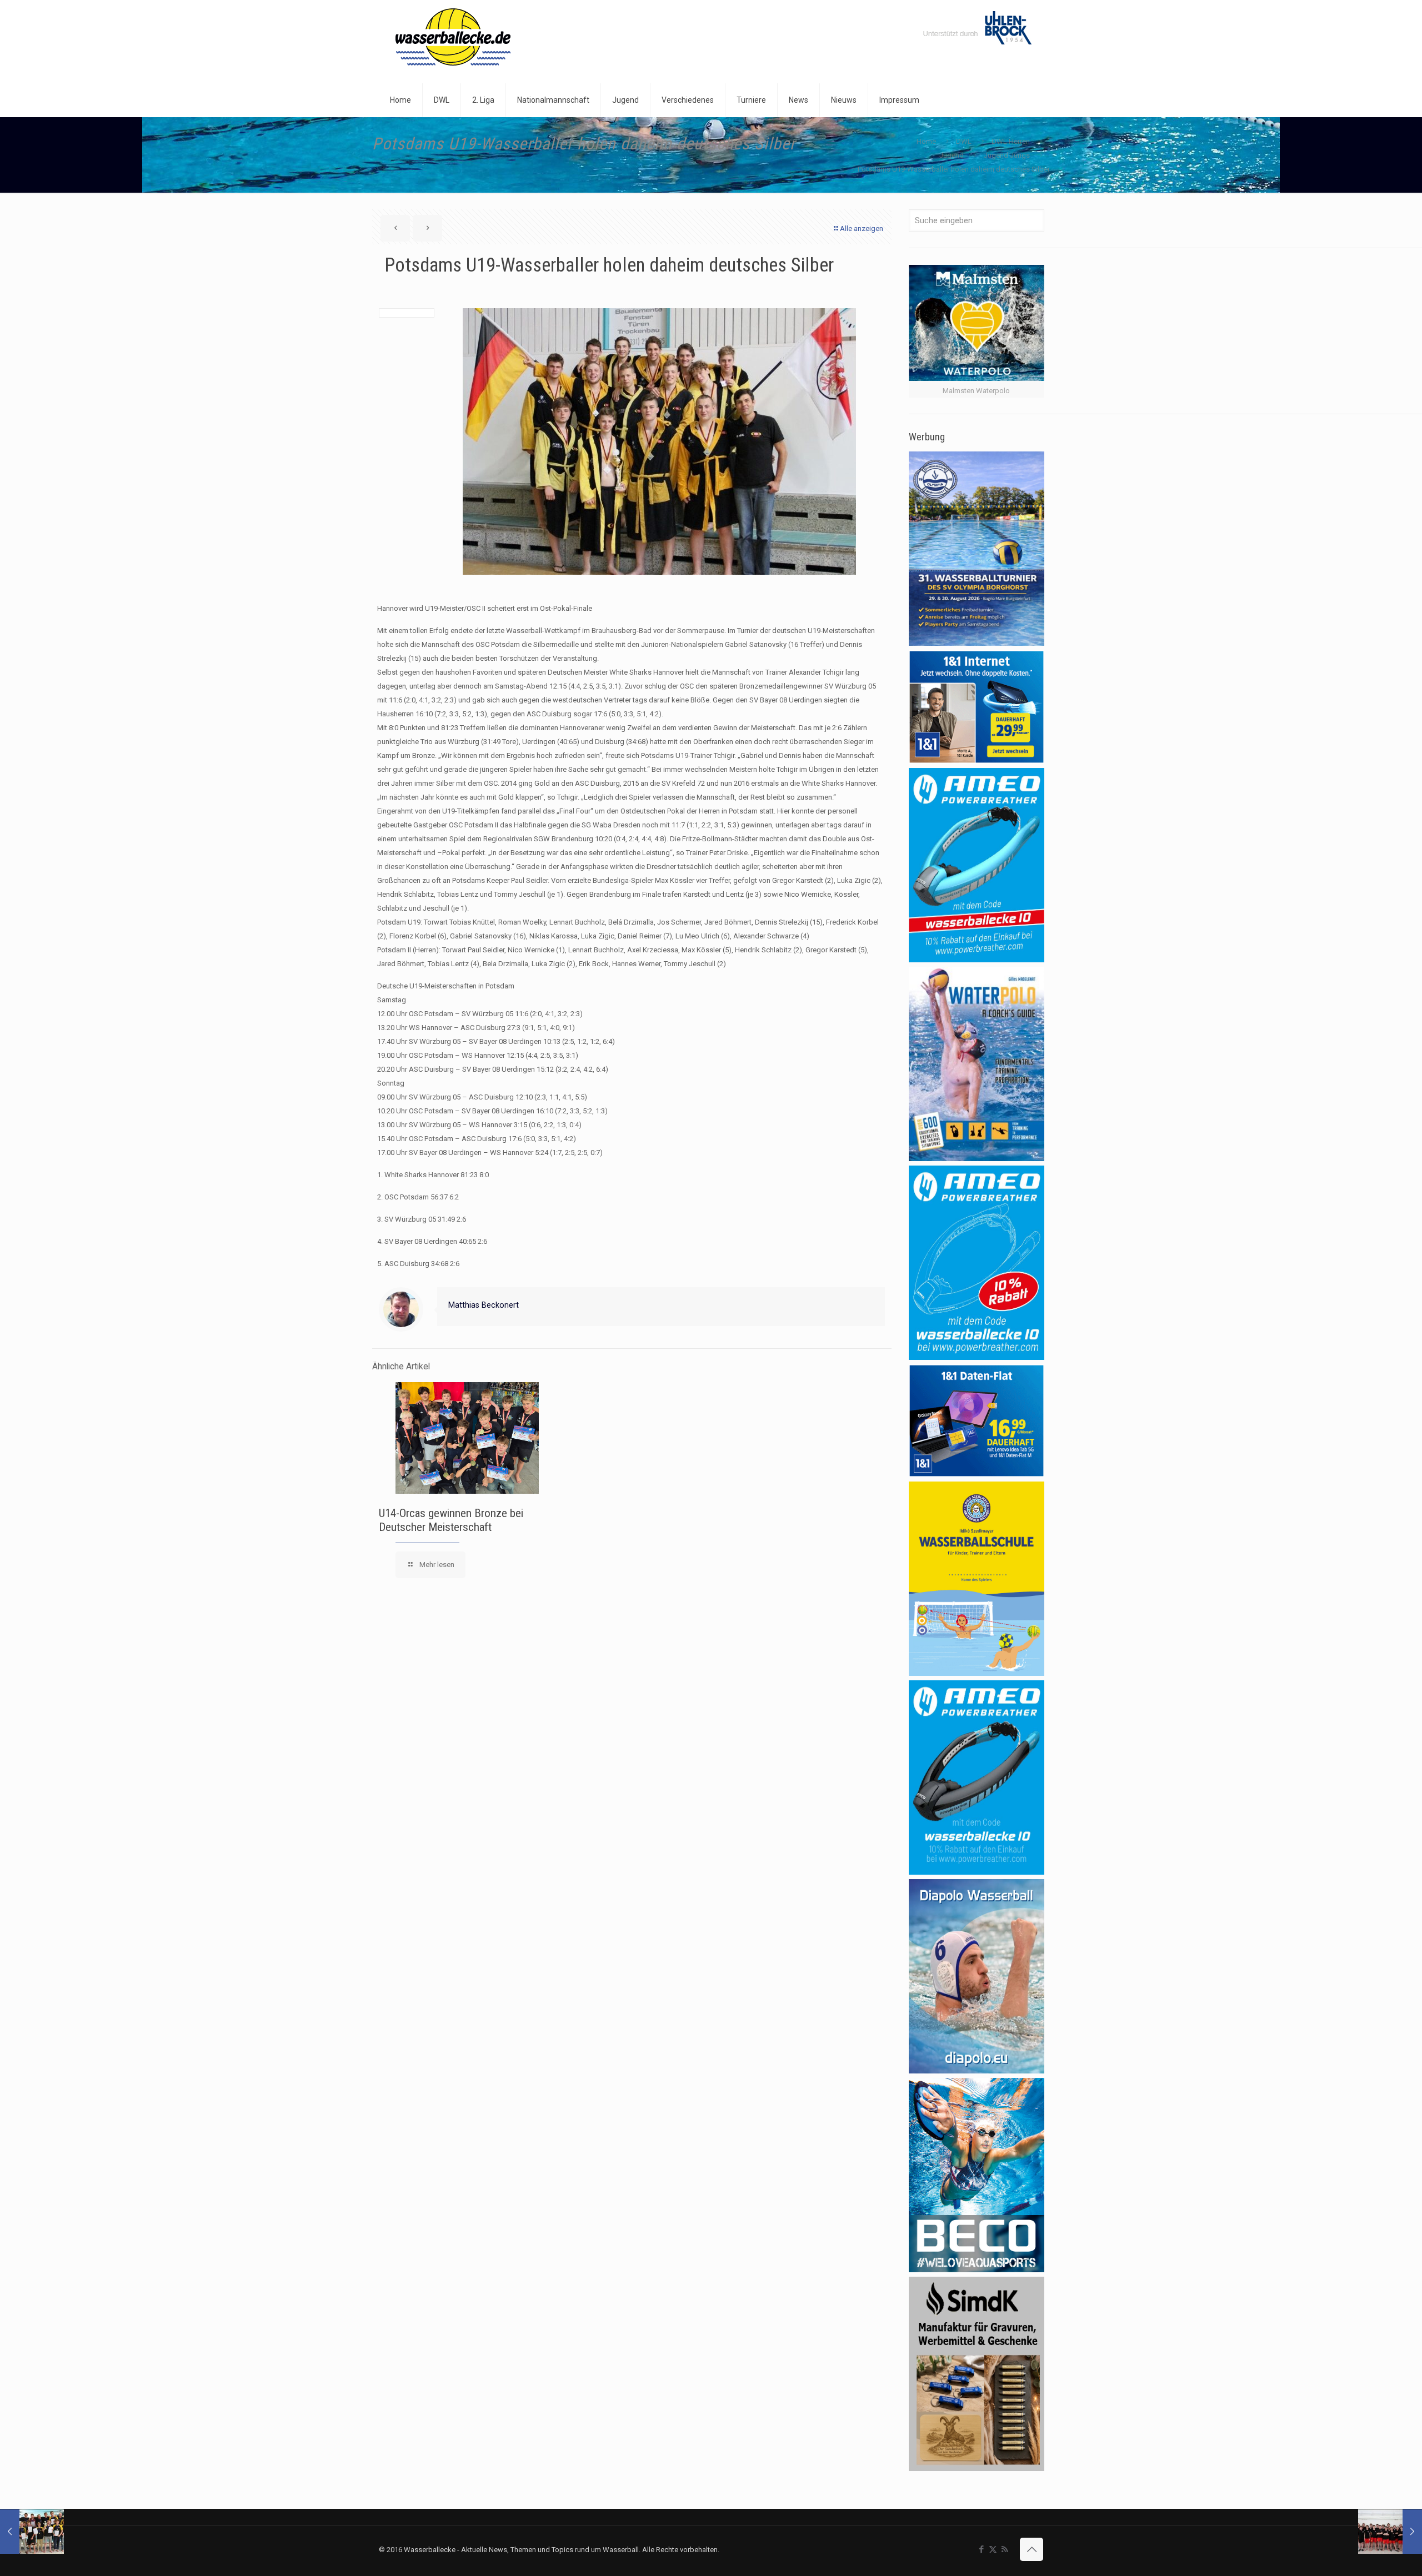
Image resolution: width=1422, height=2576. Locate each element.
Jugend (952, 155)
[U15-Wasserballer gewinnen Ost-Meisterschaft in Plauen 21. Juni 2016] (32, 2532)
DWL (964, 141)
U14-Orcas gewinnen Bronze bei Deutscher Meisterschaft (451, 1520)
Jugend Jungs (1007, 155)
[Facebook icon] (981, 2549)
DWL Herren (1011, 141)
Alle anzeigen (862, 229)
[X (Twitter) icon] (993, 2549)
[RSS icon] (1005, 2549)
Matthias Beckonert (484, 1305)
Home (926, 141)
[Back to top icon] (1032, 2549)
